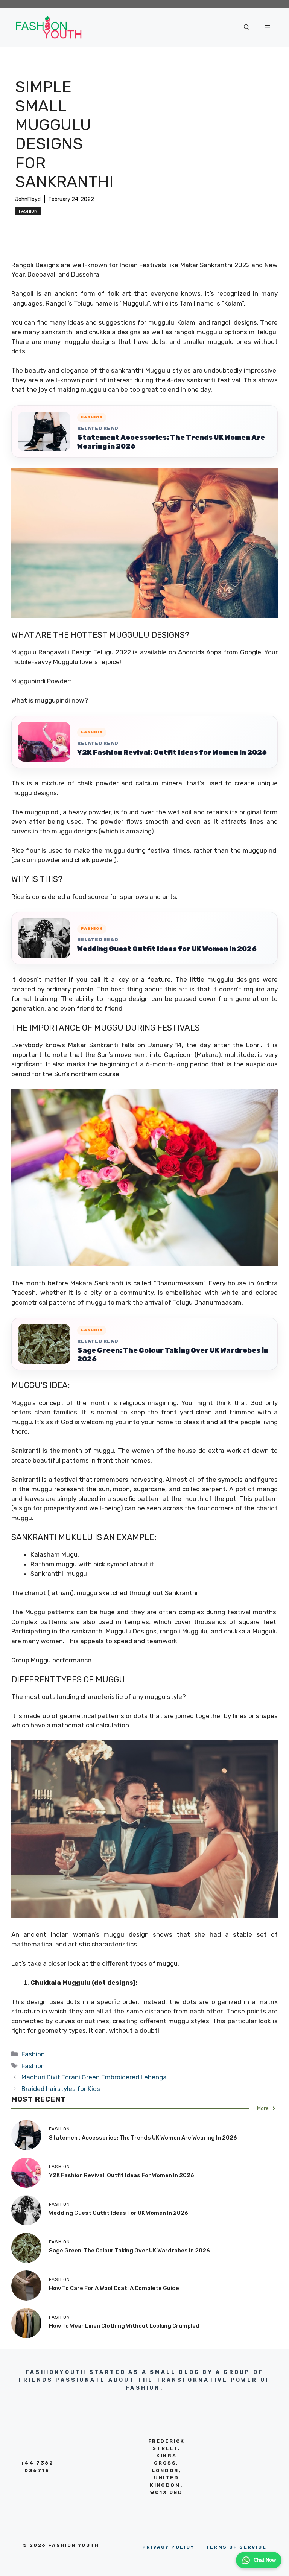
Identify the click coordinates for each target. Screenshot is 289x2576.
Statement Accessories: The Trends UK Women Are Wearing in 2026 (171, 442)
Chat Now (265, 2560)
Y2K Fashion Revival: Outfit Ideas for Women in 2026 (172, 753)
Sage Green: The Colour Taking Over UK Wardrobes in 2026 (173, 1355)
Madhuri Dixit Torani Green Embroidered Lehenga (94, 2077)
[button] (247, 27)
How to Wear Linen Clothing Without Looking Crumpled (124, 2326)
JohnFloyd (28, 199)
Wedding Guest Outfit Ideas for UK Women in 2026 (167, 949)
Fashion (28, 211)
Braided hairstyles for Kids (61, 2089)
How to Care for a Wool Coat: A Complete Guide (114, 2288)
